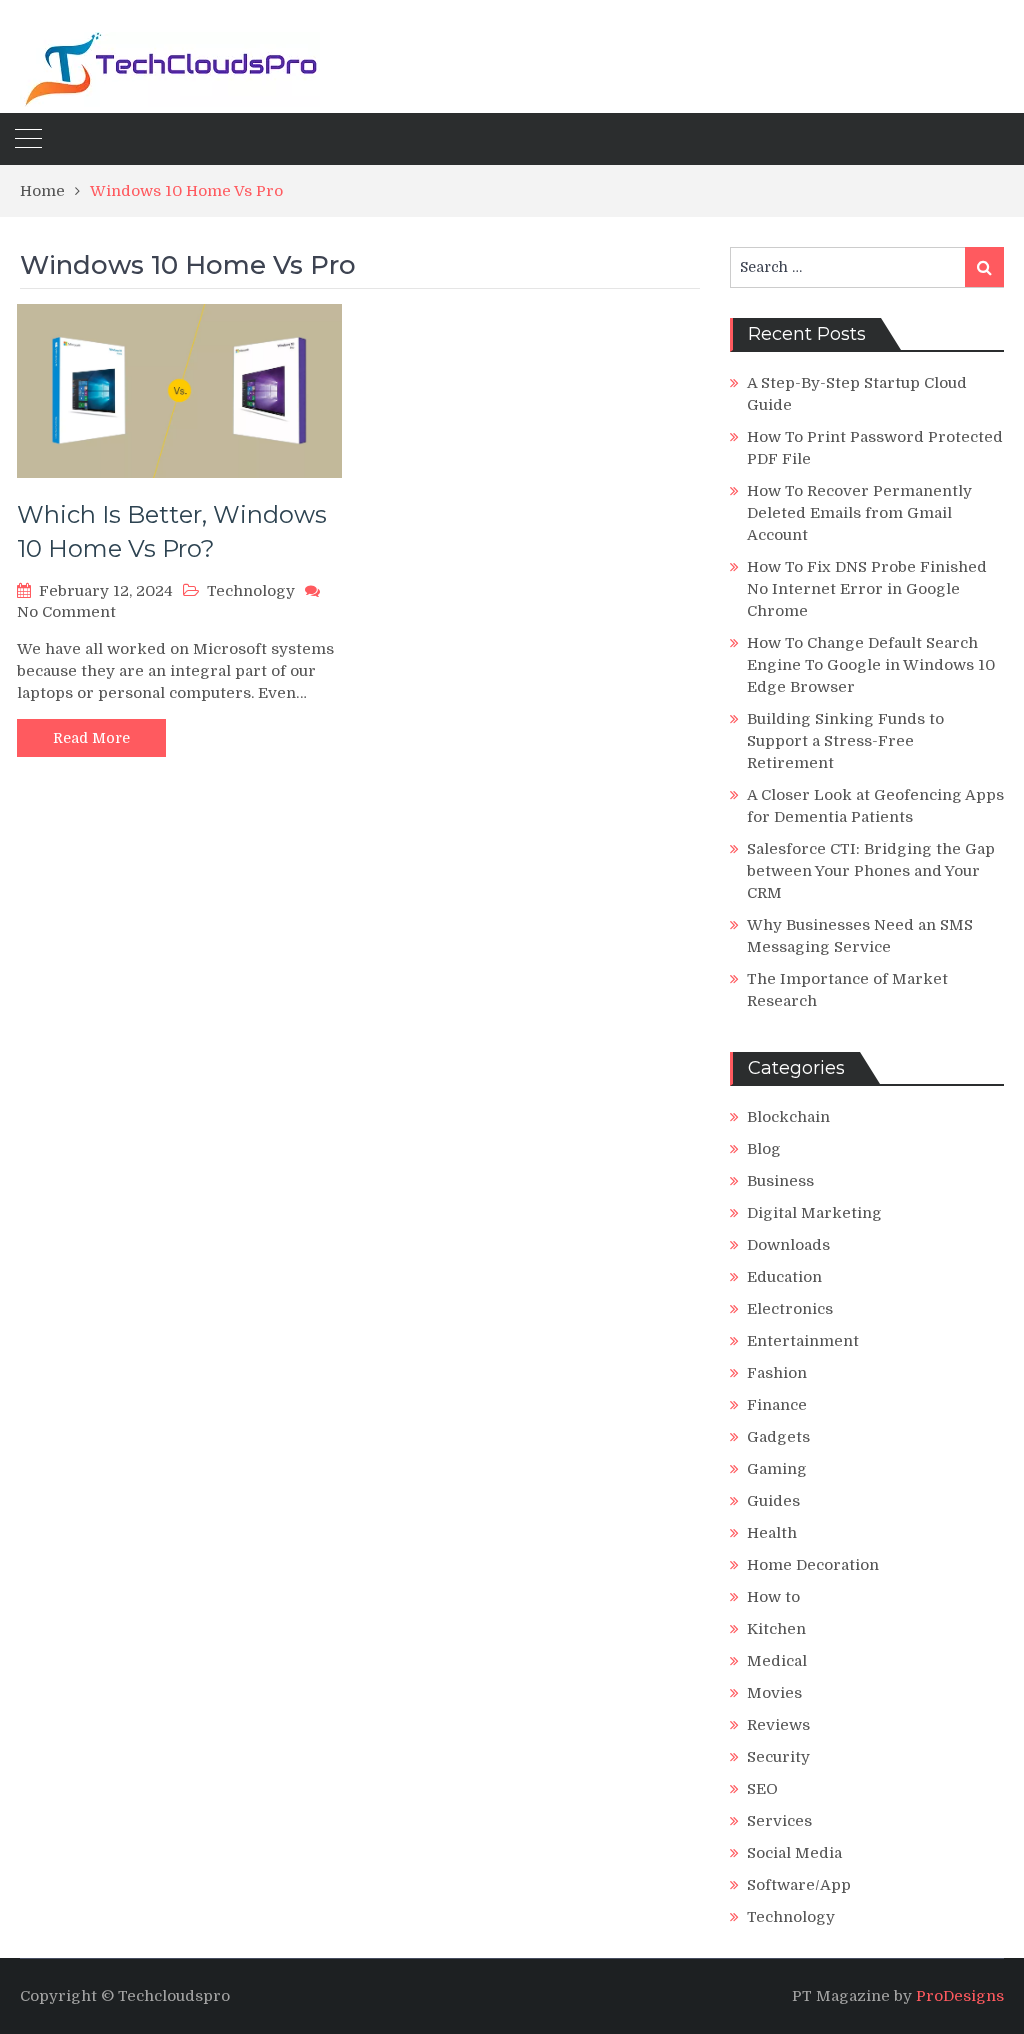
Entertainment (803, 1341)
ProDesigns (960, 1996)
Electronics (790, 1309)
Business (780, 1181)
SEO (762, 1789)
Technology (251, 591)
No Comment (66, 612)
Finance (777, 1405)
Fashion (777, 1373)
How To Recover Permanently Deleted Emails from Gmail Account (859, 513)
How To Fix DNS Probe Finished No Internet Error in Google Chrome (867, 589)
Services (779, 1821)
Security (778, 1757)
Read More (91, 738)
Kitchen (776, 1629)
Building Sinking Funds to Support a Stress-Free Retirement (845, 741)
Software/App (799, 1885)
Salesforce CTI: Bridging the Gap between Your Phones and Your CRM (871, 871)
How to (773, 1597)
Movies (774, 1693)
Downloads (788, 1245)
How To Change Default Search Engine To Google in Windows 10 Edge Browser (871, 665)
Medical (777, 1661)
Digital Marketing (814, 1213)
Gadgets (778, 1437)
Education (784, 1277)
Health (772, 1533)
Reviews (778, 1725)
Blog (764, 1149)
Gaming (777, 1469)
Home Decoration (813, 1565)
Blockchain (788, 1117)
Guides (773, 1501)
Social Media (794, 1853)
